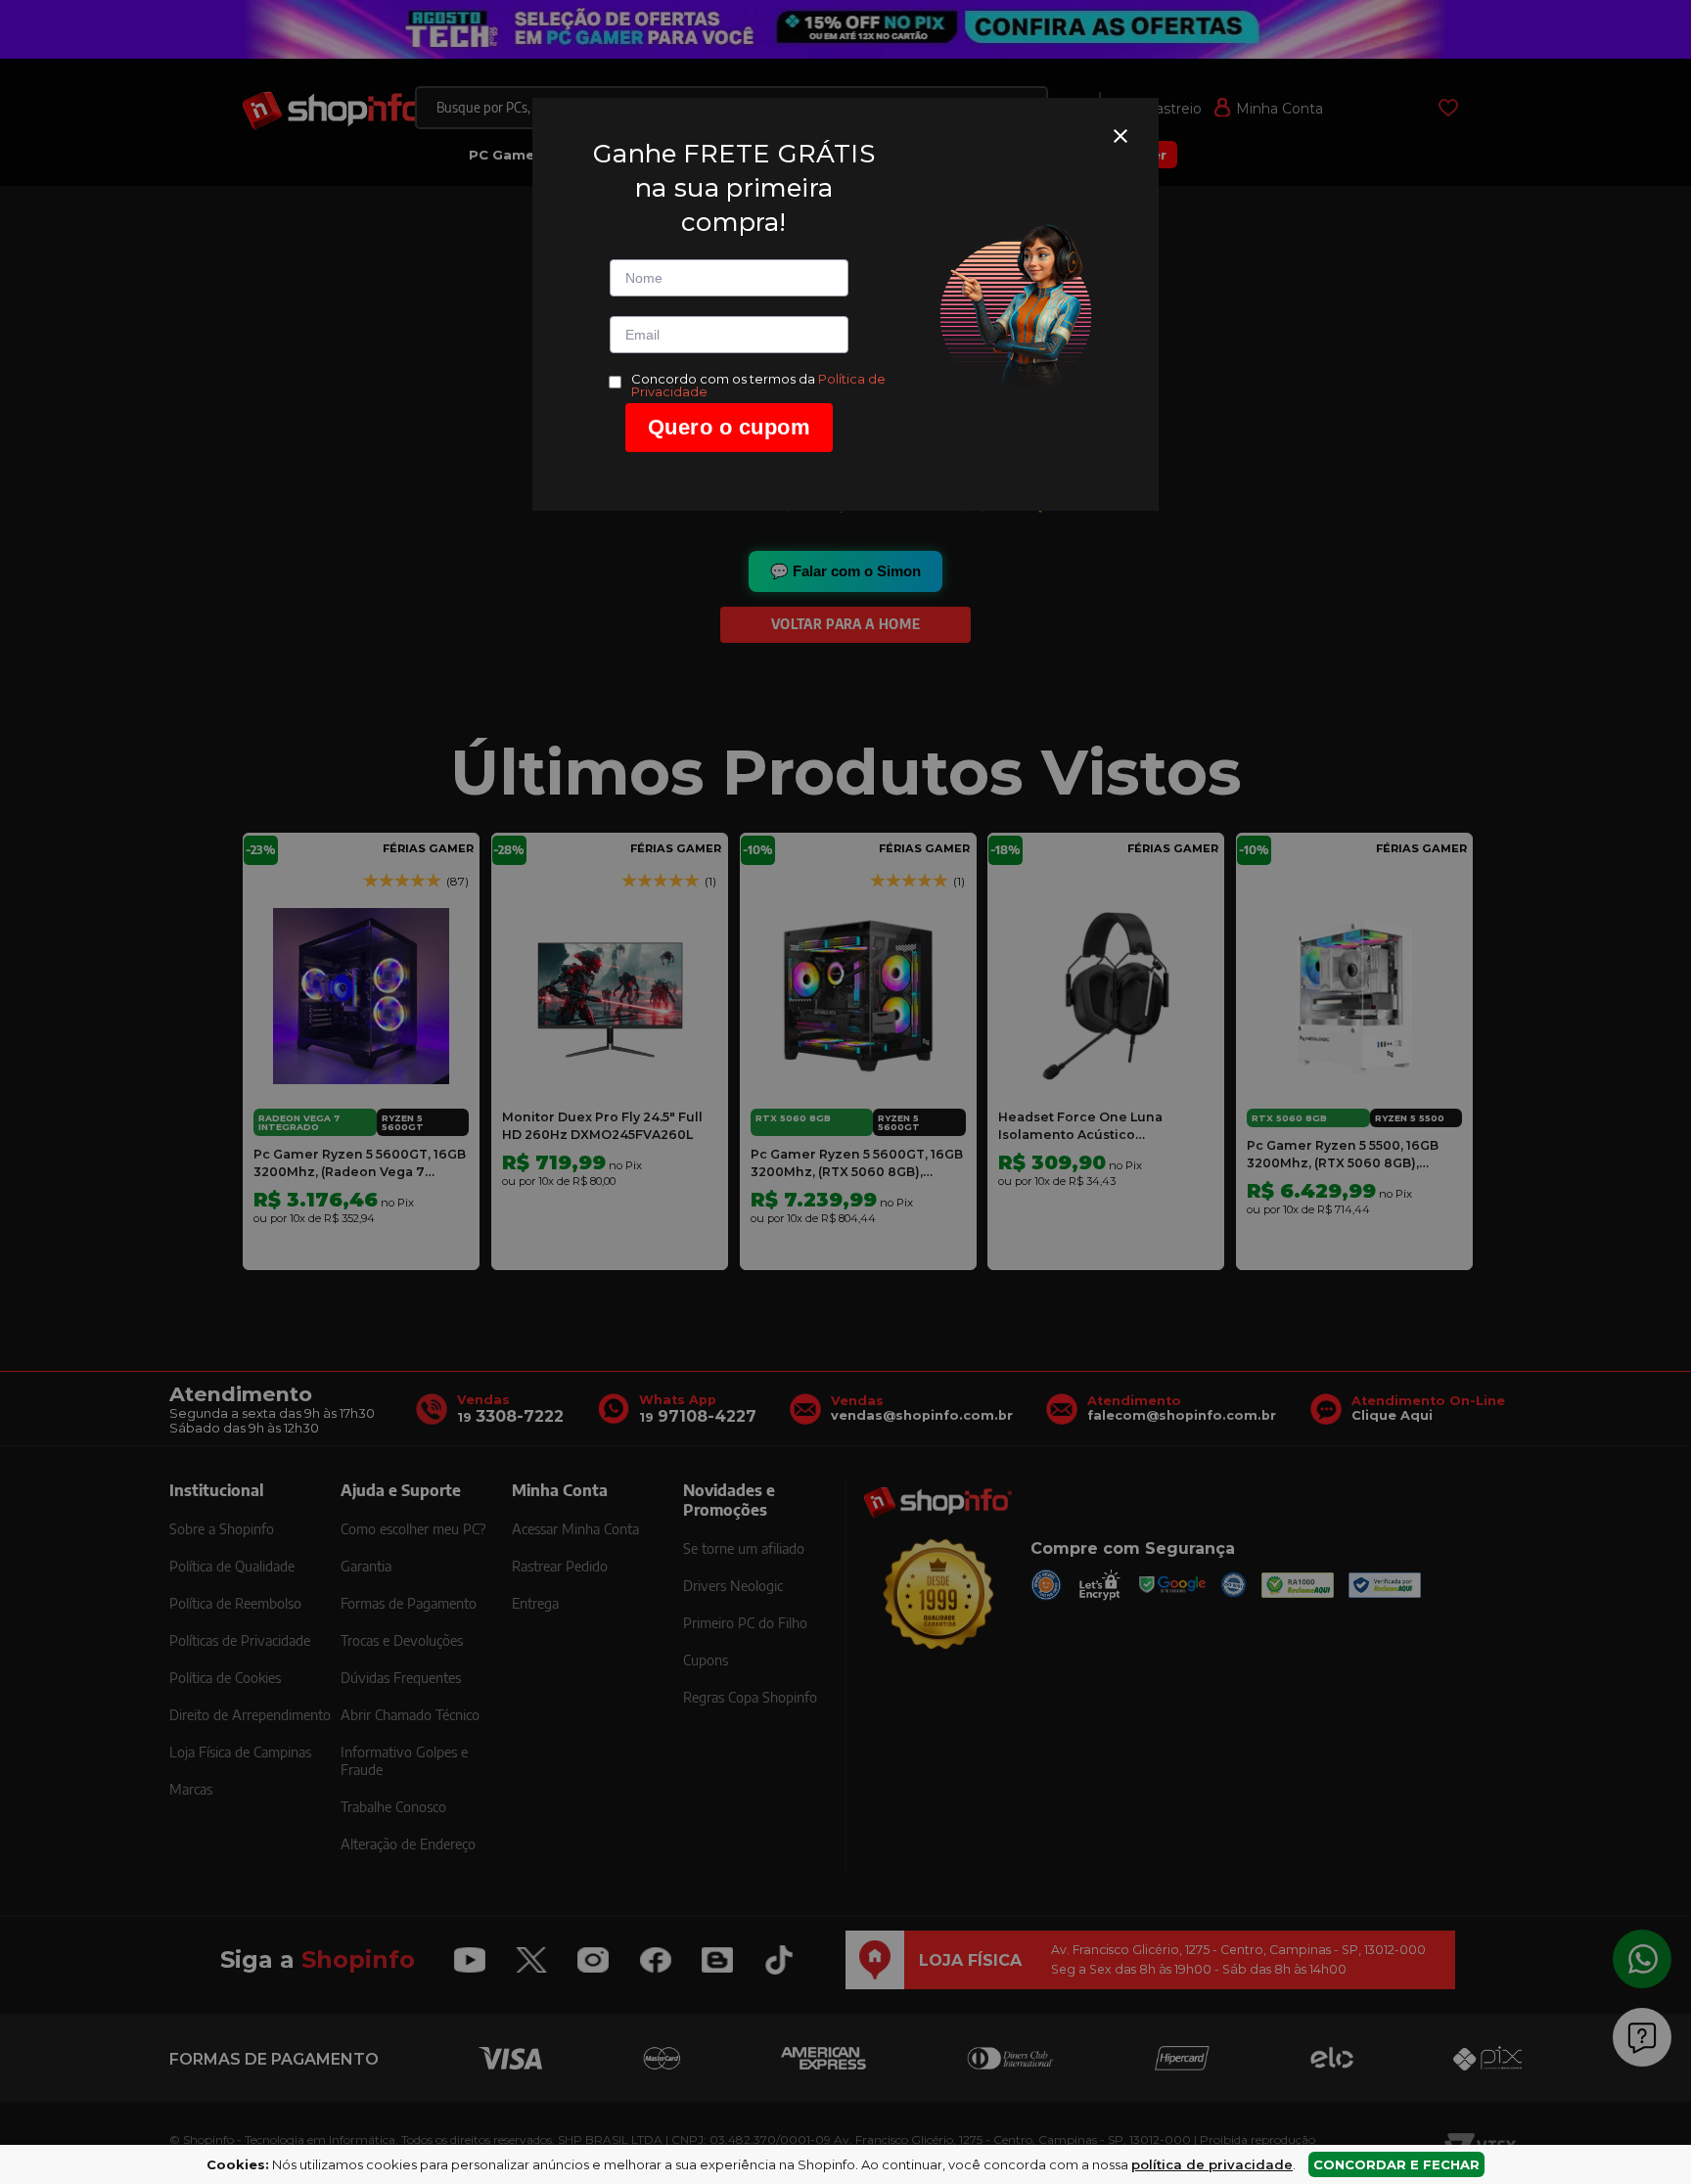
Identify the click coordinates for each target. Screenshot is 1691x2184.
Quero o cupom (730, 427)
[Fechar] (1120, 136)
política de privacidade (1212, 2164)
